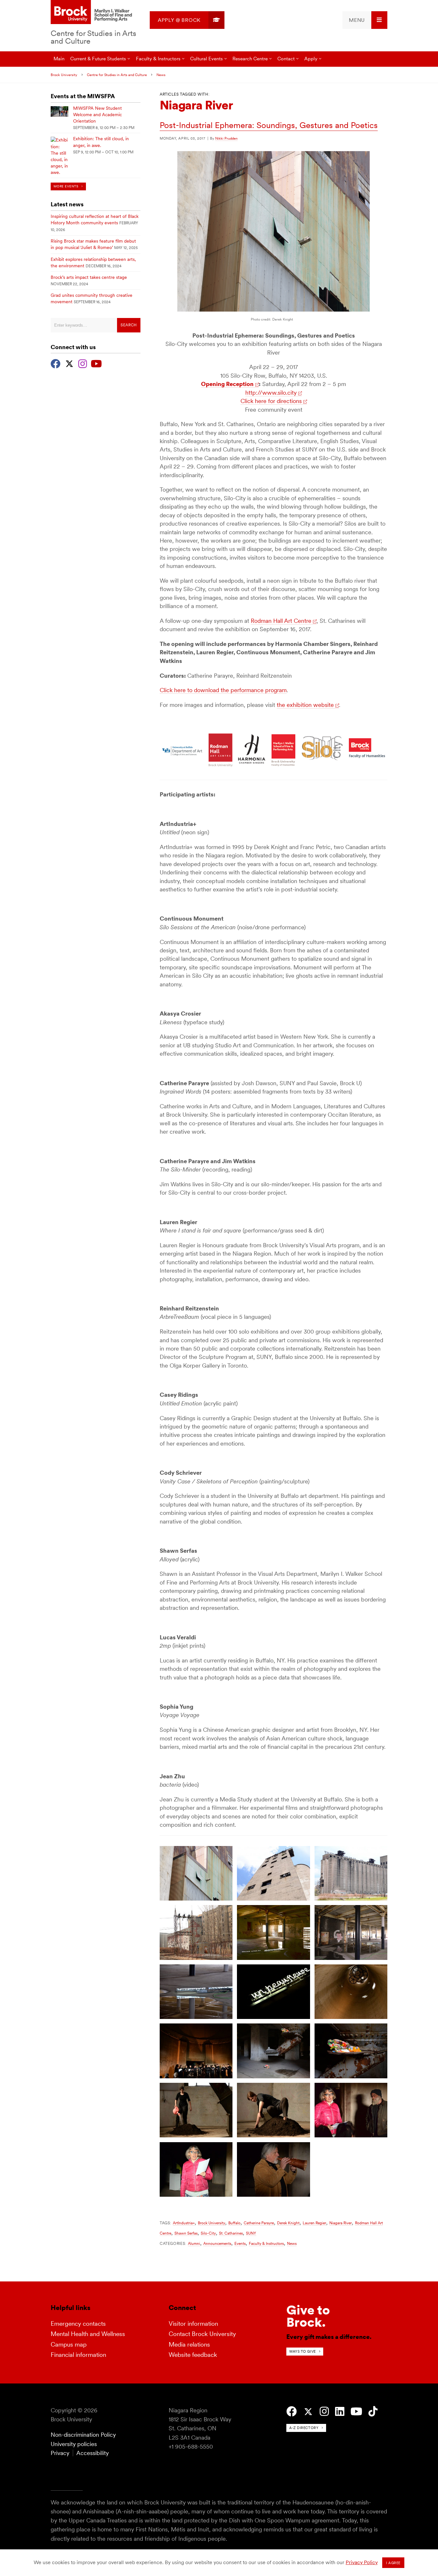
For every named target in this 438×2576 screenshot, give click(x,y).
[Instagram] (83, 363)
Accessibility (93, 2453)
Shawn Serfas (186, 2233)
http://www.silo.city (271, 393)
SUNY (251, 2233)
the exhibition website (305, 705)
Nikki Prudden (226, 138)
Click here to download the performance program (223, 690)
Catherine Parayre (259, 2223)
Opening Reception (227, 384)
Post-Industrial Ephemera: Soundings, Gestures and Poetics (269, 125)
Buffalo (234, 2223)
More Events (66, 186)
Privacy (60, 2453)
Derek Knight (288, 2223)
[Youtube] (96, 363)
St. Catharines (231, 2233)
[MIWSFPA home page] (92, 13)
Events (240, 2243)
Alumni (194, 2243)
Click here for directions (271, 401)
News (161, 75)
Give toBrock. (308, 2316)
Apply (311, 59)
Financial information (78, 2355)
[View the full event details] (59, 112)
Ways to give (303, 2351)
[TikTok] (373, 2412)
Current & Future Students (98, 59)
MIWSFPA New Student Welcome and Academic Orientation (97, 115)
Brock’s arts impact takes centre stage (89, 277)
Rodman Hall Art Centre (281, 621)
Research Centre (250, 59)
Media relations (189, 2344)
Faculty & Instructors (266, 2243)
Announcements (217, 2243)
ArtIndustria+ (184, 2223)
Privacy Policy (362, 2562)
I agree (393, 2563)
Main (59, 59)
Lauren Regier (314, 2223)
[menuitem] (187, 20)
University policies (74, 2444)
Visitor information (193, 2324)
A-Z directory (304, 2428)
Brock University (64, 75)
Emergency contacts (78, 2324)
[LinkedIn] (340, 2412)
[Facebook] (56, 363)
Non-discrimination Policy (83, 2435)
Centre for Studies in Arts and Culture (93, 37)
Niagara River (341, 2223)
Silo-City (208, 2233)
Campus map (69, 2344)
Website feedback (193, 2355)
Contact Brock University (202, 2334)
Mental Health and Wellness (88, 2334)
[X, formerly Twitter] (69, 363)
